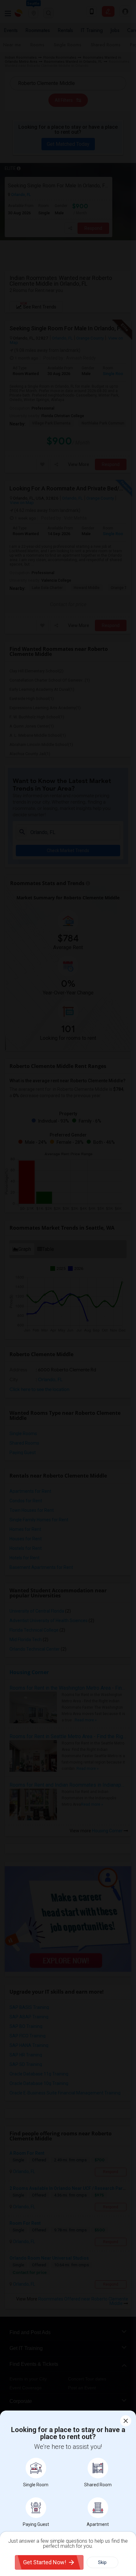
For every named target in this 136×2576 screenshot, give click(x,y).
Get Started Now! (45, 2562)
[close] (126, 2421)
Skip (102, 2562)
